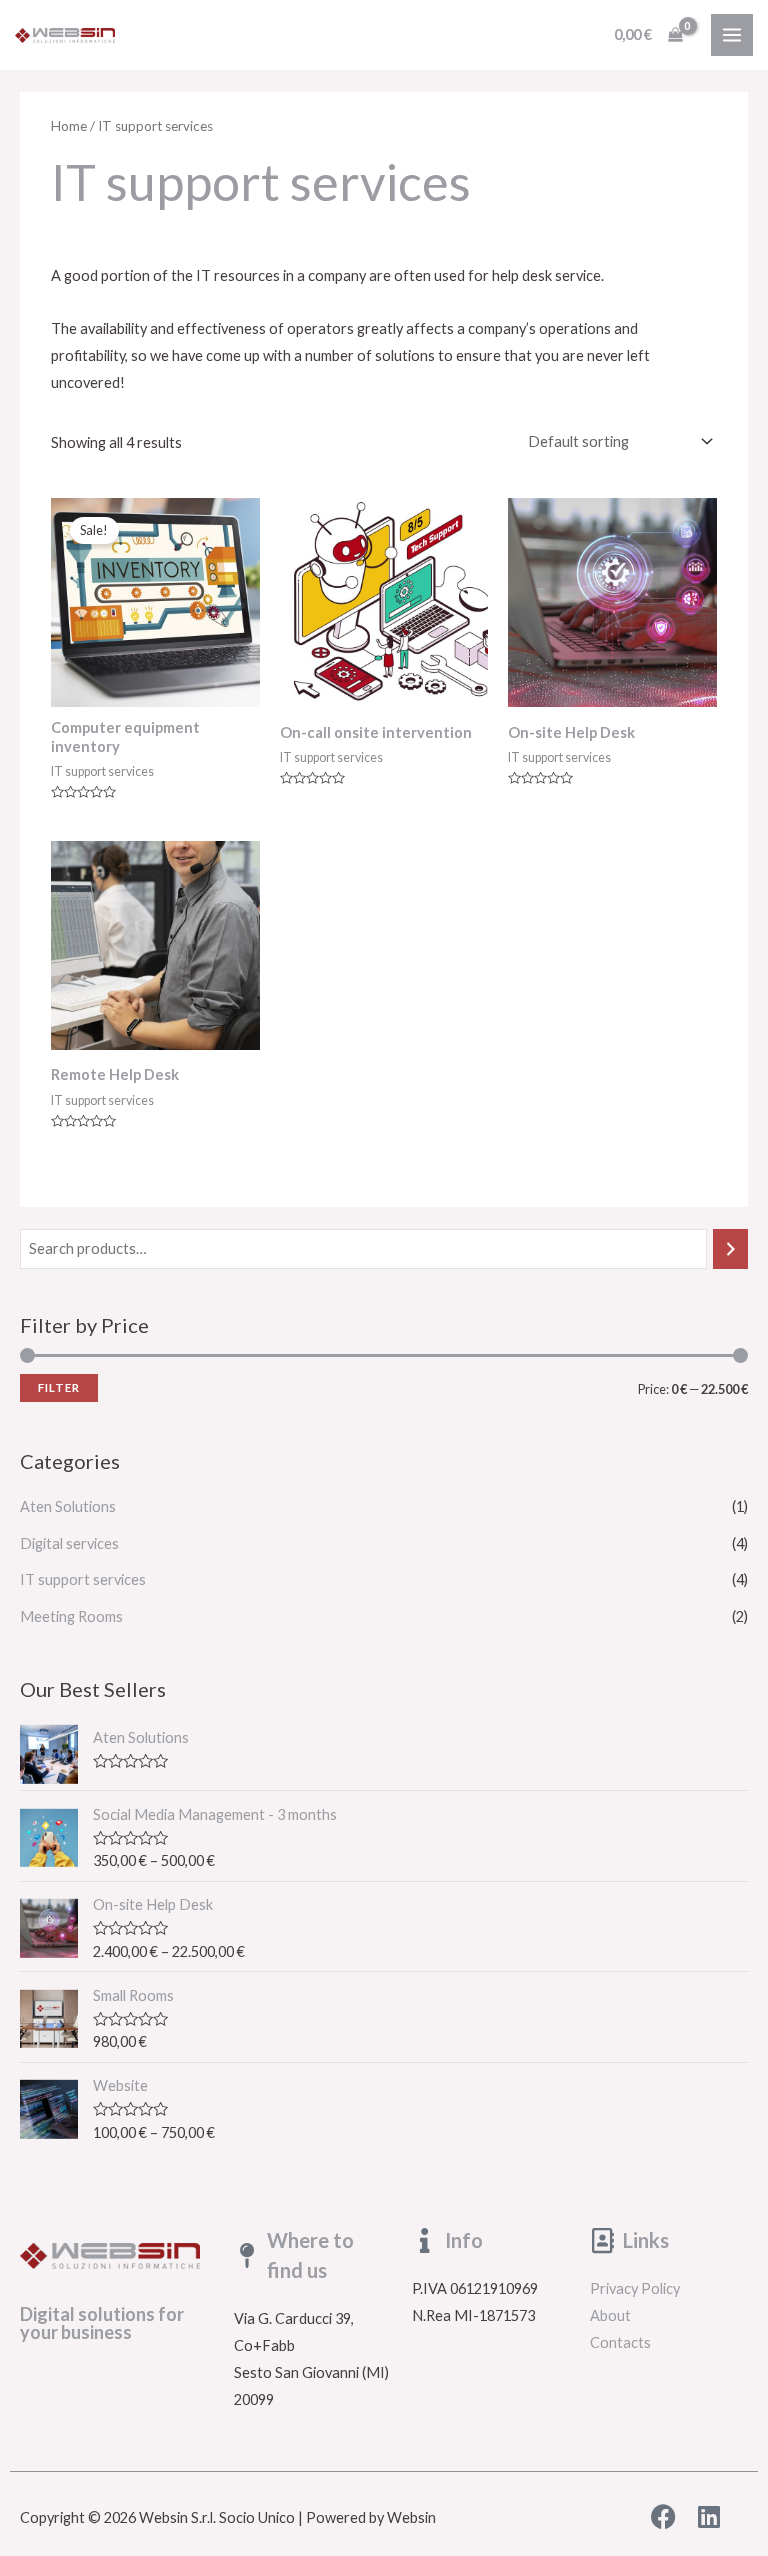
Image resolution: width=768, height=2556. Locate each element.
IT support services (83, 1579)
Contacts (620, 2342)
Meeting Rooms (71, 1616)
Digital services (69, 1543)
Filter (59, 1387)
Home (69, 126)
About (610, 2315)
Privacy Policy (635, 2288)
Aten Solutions (68, 1506)
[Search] (730, 1249)
